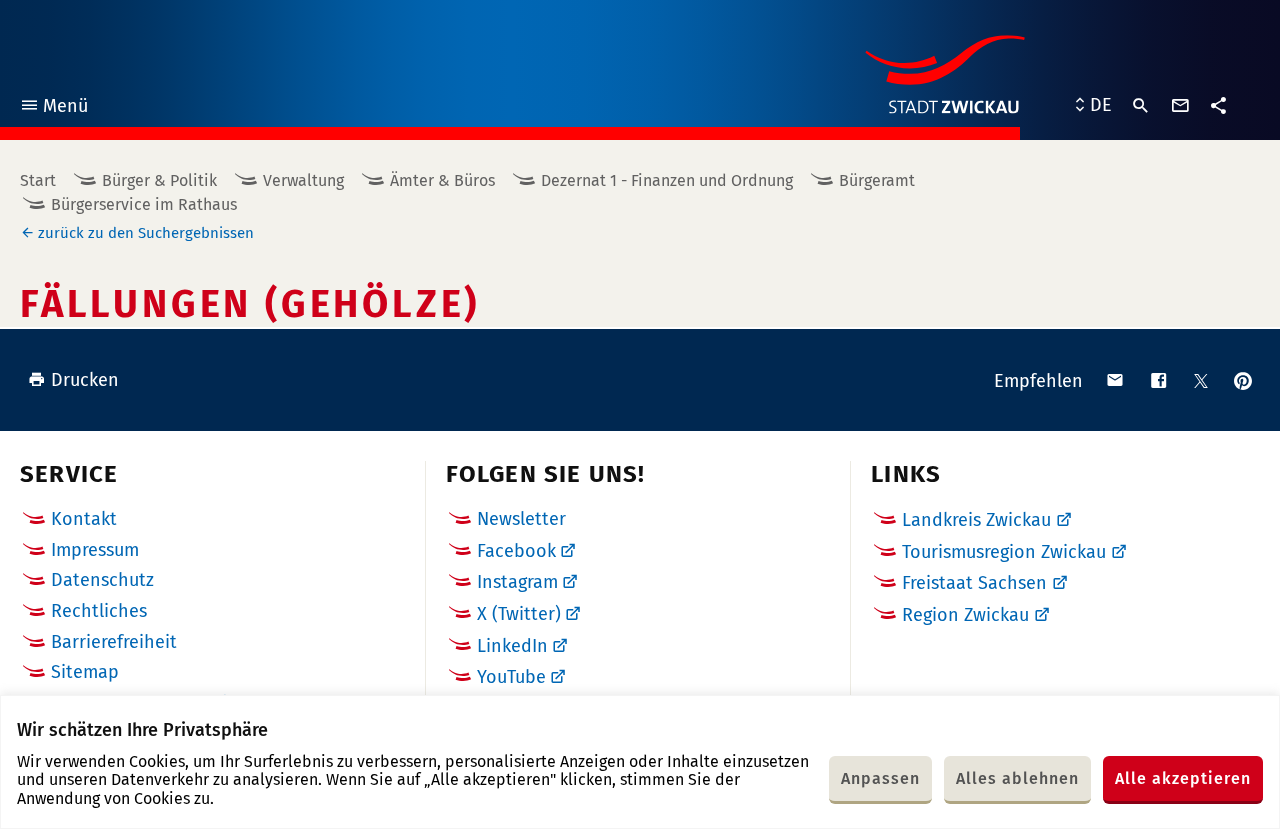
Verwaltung (303, 180)
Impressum (95, 550)
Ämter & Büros (442, 180)
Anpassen (880, 778)
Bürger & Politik (159, 180)
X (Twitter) (519, 614)
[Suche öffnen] (1141, 106)
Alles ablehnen (1017, 778)
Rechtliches (99, 611)
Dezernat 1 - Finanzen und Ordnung (667, 180)
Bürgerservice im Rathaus (144, 204)
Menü (53, 108)
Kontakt (84, 519)
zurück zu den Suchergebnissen (146, 233)
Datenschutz (102, 580)
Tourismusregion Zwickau (1004, 552)
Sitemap (85, 672)
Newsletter (521, 519)
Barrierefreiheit (114, 642)
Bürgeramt (877, 180)
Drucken (85, 380)
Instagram (517, 582)
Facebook (516, 551)
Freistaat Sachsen (974, 583)
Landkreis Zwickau (976, 520)
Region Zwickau (965, 615)
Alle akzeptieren (1183, 778)
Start (38, 180)
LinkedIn (512, 646)
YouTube (511, 677)
